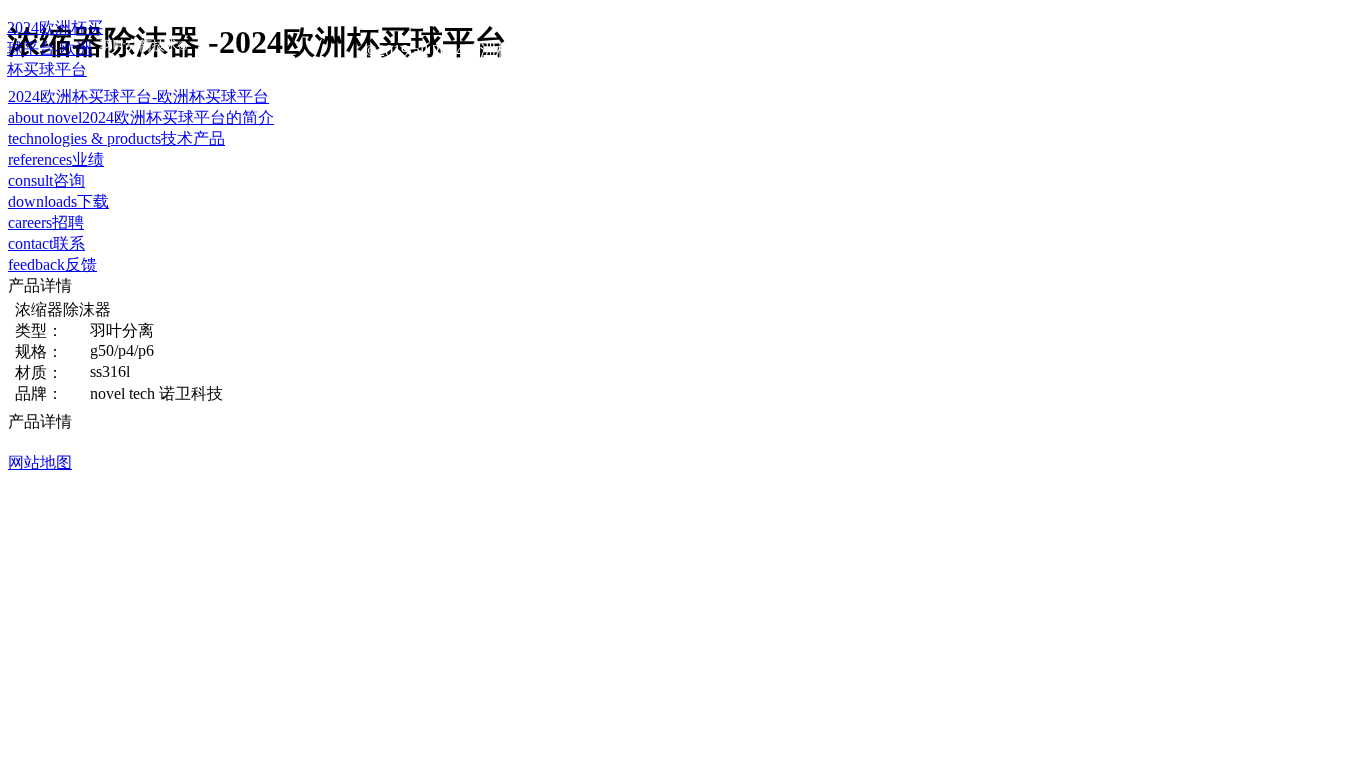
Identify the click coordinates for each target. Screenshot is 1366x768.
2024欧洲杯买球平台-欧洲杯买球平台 (138, 96)
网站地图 (40, 462)
